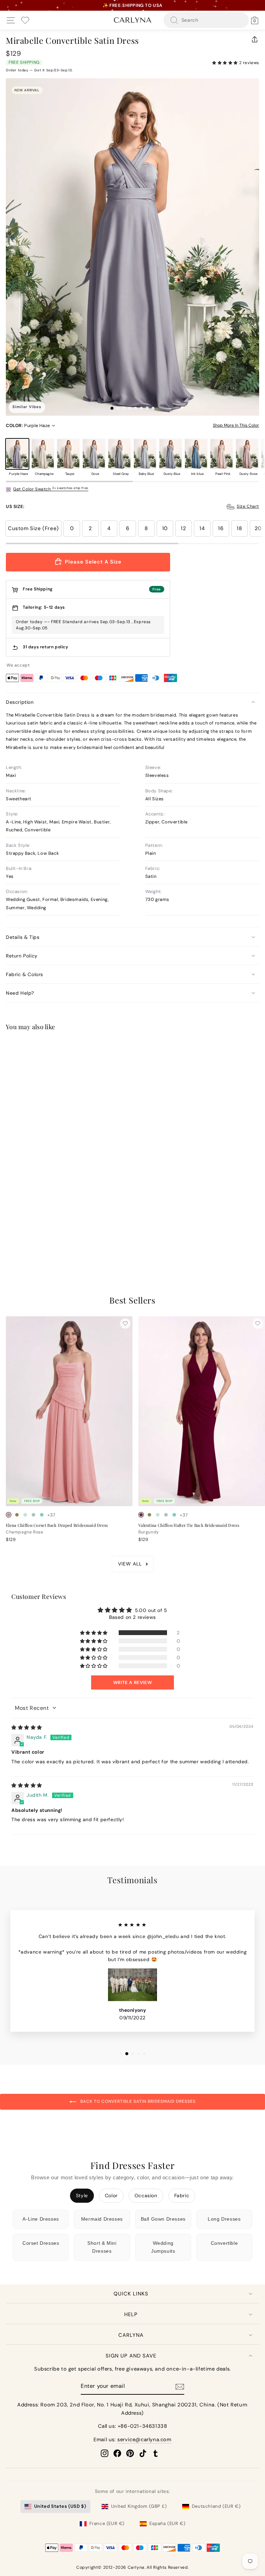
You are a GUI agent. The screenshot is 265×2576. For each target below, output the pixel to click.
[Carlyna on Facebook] (117, 2453)
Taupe (68, 454)
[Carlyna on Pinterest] (130, 2453)
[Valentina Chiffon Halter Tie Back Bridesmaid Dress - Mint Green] (158, 1515)
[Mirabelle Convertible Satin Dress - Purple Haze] (9, 1240)
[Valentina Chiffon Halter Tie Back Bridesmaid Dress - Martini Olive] (149, 1515)
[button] (226, 63)
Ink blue (196, 454)
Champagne (43, 454)
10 (165, 528)
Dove (94, 454)
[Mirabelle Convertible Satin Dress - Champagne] (17, 1240)
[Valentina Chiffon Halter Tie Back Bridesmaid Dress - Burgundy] (141, 1515)
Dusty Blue (170, 454)
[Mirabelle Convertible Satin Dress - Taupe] (25, 1240)
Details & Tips (23, 937)
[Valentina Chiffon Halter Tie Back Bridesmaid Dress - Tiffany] (174, 1515)
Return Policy (22, 956)
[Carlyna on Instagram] (105, 2453)
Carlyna (131, 2335)
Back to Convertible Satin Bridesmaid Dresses (137, 2101)
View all (130, 1564)
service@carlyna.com (144, 2440)
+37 (51, 1515)
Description (20, 702)
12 (183, 528)
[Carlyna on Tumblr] (156, 2453)
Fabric (182, 2195)
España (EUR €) (167, 2523)
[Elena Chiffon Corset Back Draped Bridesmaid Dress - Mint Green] (25, 1515)
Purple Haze (17, 454)
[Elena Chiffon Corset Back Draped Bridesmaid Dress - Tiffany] (42, 1515)
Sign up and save (131, 2356)
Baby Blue (145, 454)
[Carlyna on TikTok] (143, 2453)
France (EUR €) (107, 2523)
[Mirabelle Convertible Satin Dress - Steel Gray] (42, 1240)
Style (82, 2195)
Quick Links (131, 2294)
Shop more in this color (236, 425)
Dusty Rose (247, 454)
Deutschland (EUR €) (216, 2506)
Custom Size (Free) (33, 528)
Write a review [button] (132, 1682)
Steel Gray (119, 454)
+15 (51, 1240)
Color (111, 2195)
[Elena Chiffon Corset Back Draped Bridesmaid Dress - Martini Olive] (17, 1515)
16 (221, 528)
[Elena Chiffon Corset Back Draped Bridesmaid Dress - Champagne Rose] (9, 1515)
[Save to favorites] (125, 1049)
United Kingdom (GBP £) (139, 2506)
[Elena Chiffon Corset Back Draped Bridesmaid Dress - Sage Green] (33, 1515)
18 (239, 528)
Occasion (146, 2195)
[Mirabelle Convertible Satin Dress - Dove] (33, 1240)
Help (131, 2314)
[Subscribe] (180, 2387)
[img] (27, 1727)
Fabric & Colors (24, 974)
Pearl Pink (222, 454)
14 (202, 528)
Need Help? (20, 993)
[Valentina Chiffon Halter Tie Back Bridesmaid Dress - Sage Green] (166, 1515)
